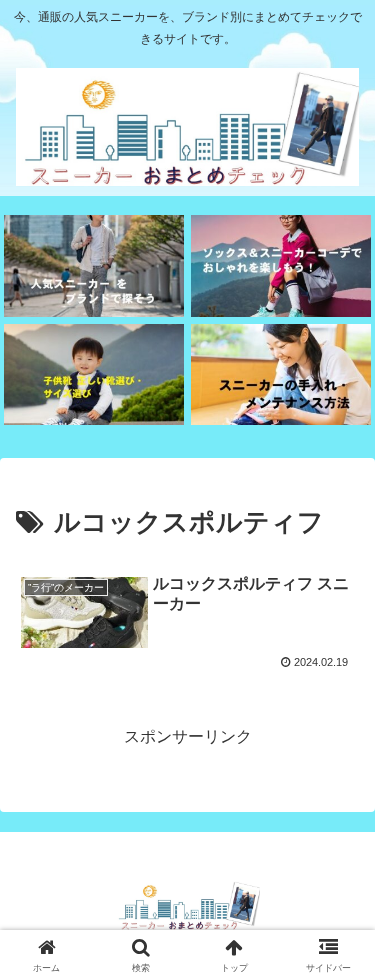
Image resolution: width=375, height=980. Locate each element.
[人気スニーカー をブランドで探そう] (94, 265)
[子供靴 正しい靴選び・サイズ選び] (94, 374)
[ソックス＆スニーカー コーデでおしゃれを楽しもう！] (281, 265)
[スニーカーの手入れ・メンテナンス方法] (281, 374)
